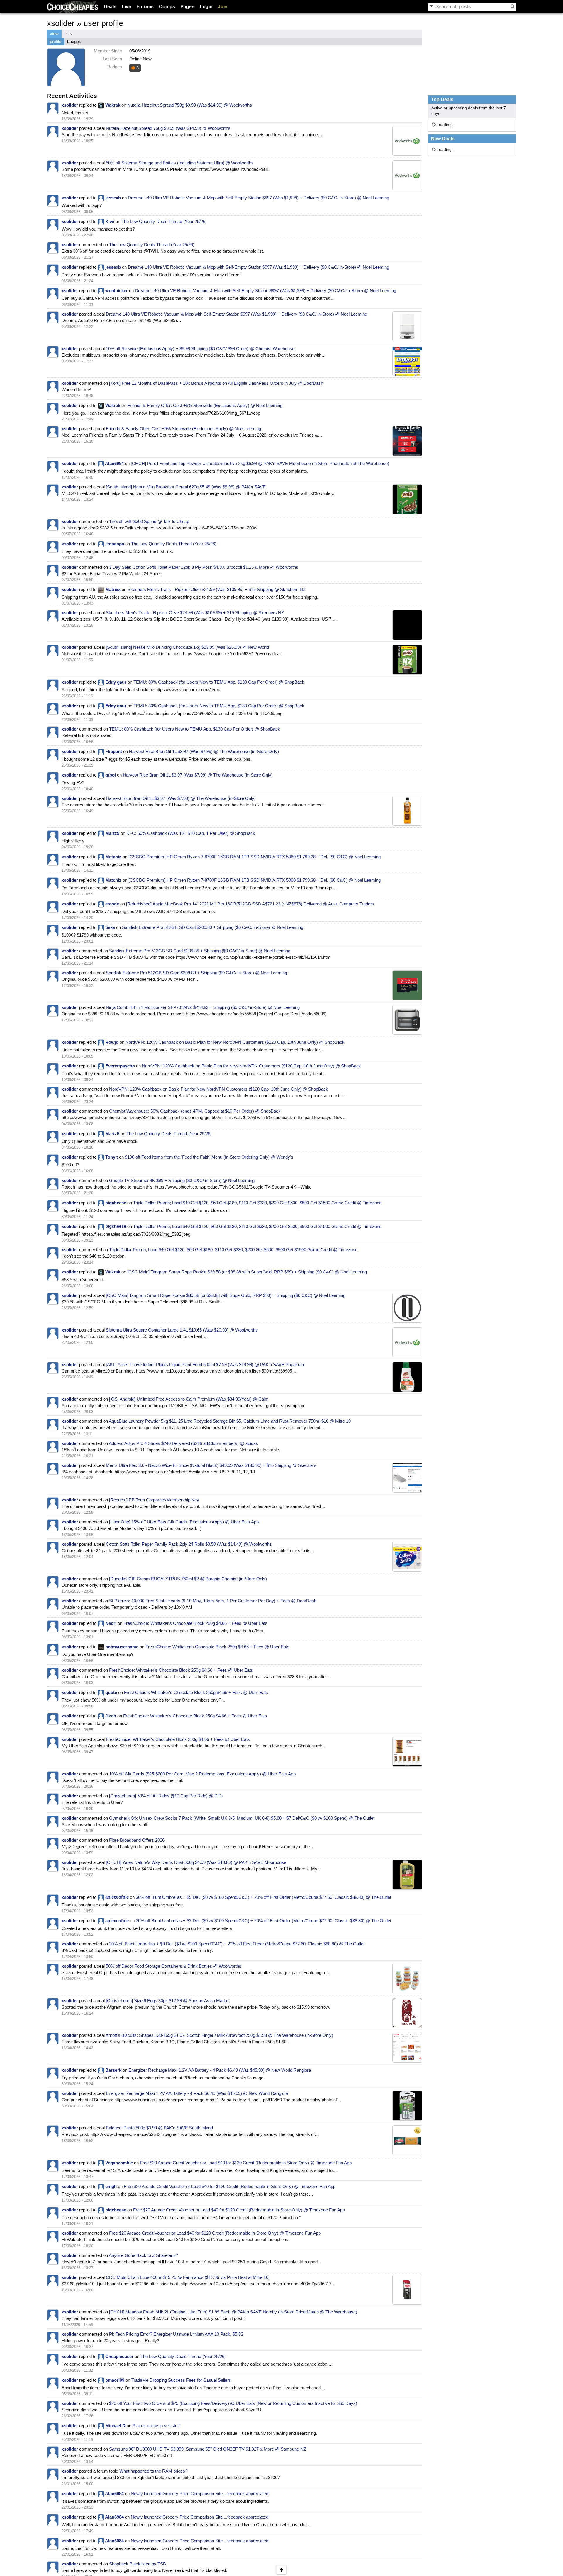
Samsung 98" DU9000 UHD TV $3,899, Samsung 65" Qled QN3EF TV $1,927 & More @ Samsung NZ (208, 2449)
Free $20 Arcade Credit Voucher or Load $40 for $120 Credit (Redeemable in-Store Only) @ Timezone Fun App (246, 2163)
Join (223, 7)
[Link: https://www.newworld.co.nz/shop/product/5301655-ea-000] (407, 660)
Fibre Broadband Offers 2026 (137, 1840)
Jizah (111, 1716)
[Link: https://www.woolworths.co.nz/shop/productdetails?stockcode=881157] (407, 1557)
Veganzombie (119, 2163)
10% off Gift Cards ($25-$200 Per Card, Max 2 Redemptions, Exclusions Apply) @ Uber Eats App (202, 1774)
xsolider (70, 105)
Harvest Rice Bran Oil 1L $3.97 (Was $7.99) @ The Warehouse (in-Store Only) (204, 751)
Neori (111, 1623)
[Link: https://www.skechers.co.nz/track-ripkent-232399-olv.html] (407, 625)
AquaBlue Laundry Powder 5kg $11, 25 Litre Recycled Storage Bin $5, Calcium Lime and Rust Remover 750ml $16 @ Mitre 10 (230, 1421)
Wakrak (113, 105)
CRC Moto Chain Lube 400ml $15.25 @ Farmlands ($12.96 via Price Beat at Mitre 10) (188, 2277)
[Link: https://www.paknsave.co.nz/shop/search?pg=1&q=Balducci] (407, 2140)
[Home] (73, 7)
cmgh (111, 2186)
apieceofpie (117, 1897)
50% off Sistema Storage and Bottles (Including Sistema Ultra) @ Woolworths (180, 163)
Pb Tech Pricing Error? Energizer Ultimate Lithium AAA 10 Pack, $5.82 (176, 2334)
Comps (167, 7)
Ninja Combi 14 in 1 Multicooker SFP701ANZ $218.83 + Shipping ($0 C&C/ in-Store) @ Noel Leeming (203, 1007)
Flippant (114, 751)
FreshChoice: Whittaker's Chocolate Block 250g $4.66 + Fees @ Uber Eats (195, 1623)
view (54, 34)
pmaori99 (115, 2380)
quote (111, 1692)
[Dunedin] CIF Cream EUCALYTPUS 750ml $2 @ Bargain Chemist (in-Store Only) (188, 1579)
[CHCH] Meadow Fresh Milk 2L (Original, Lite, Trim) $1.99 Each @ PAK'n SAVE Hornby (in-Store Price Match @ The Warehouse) (233, 2312)
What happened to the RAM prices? (153, 2471)
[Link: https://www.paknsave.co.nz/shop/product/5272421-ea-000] (407, 1377)
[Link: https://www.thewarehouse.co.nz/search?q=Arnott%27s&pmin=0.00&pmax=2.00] (407, 2048)
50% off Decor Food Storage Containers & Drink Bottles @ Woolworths (174, 1966)
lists (68, 34)
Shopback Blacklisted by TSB (138, 2564)
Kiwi (110, 221)
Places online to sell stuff (156, 2426)
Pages (187, 7)
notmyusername (122, 1647)
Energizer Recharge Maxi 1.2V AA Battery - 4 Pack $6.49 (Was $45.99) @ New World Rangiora (220, 2070)
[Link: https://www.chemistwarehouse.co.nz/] (407, 361)
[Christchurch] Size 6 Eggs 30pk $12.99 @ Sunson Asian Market (168, 2001)
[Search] (513, 6)
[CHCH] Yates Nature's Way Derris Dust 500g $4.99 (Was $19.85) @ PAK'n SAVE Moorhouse (196, 1862)
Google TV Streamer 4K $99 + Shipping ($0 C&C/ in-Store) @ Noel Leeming (182, 1180)
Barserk (113, 2070)
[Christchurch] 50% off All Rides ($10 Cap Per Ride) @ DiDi (166, 1796)
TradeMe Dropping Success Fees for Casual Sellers (181, 2380)
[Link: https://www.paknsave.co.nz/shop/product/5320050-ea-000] (407, 499)
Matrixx (113, 589)
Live (126, 7)
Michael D (115, 2426)
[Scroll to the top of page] (281, 2570)
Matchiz (113, 857)
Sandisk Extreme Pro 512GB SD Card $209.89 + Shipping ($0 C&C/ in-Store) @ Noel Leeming (213, 927)
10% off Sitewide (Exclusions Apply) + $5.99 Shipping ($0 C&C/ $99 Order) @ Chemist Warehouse (200, 349)
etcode (112, 904)
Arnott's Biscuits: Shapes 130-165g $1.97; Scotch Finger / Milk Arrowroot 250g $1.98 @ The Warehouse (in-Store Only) (219, 2035)
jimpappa (115, 544)
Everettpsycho (120, 1066)
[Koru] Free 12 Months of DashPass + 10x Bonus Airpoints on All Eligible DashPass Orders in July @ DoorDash (216, 383)
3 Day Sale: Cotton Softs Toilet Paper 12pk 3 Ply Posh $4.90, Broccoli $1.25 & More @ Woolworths (204, 567)
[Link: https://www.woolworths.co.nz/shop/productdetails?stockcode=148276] (407, 1342)
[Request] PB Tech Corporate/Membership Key (154, 1500)
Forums (145, 7)
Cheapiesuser (119, 2356)
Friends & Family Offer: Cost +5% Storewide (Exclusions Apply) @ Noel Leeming (205, 405)
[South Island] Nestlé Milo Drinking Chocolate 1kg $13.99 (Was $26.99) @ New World (187, 647)
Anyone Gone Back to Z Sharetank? (143, 2255)
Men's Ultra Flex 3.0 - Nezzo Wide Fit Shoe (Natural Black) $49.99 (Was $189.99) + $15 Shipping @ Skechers (211, 1465)
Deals (110, 7)
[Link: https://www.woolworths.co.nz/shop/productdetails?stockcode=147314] (407, 141)
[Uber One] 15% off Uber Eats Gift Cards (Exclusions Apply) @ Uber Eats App (184, 1522)
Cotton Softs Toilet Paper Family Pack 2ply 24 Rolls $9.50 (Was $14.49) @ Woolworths (189, 1544)
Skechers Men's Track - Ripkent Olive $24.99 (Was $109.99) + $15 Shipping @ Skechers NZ (217, 589)
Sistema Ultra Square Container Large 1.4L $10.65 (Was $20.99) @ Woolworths (182, 1330)
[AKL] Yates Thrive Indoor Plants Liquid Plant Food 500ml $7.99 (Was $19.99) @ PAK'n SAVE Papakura (205, 1364)
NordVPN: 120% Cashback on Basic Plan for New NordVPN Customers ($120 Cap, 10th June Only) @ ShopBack (235, 1042)
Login (206, 7)
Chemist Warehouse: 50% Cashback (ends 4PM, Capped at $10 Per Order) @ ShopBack (195, 1111)
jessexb (113, 198)
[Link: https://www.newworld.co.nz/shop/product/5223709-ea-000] (407, 2106)
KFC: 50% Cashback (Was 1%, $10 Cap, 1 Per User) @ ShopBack (191, 833)
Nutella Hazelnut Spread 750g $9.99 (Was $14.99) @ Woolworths (190, 105)
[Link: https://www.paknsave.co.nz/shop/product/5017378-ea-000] (407, 1875)
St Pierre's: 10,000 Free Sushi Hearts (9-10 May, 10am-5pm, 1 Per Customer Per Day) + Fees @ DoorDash (213, 1601)
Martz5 (112, 833)
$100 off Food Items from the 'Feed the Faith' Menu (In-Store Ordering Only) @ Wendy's (209, 1157)
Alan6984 (114, 463)
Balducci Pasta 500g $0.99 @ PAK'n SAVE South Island (159, 2128)
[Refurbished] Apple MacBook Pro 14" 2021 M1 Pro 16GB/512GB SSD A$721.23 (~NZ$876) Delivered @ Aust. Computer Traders (250, 904)
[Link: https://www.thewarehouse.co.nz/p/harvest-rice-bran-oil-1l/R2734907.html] (407, 811)
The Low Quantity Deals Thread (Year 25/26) (164, 221)
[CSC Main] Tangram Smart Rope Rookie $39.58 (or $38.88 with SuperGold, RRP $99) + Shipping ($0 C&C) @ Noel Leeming (247, 1272)
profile (56, 41)
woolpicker (117, 291)
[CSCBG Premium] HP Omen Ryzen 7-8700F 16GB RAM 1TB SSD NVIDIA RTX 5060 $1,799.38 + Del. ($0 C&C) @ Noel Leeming (255, 857)
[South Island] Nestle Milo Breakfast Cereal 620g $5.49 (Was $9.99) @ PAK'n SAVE (186, 487)
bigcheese (116, 1203)
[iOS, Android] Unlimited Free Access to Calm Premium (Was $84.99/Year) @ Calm (189, 1399)
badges (74, 41)
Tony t (112, 1157)
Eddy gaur (116, 682)
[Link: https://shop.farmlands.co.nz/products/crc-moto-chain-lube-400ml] (407, 2290)
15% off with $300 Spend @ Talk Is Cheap (149, 521)
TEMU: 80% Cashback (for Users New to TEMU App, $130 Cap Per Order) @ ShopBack (219, 682)
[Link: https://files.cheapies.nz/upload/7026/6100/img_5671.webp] (407, 441)
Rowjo (112, 1042)
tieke (110, 927)
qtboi (111, 775)
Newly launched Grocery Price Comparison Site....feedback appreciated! (200, 2494)
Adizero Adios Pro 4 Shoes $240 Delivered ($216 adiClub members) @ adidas (183, 1443)
